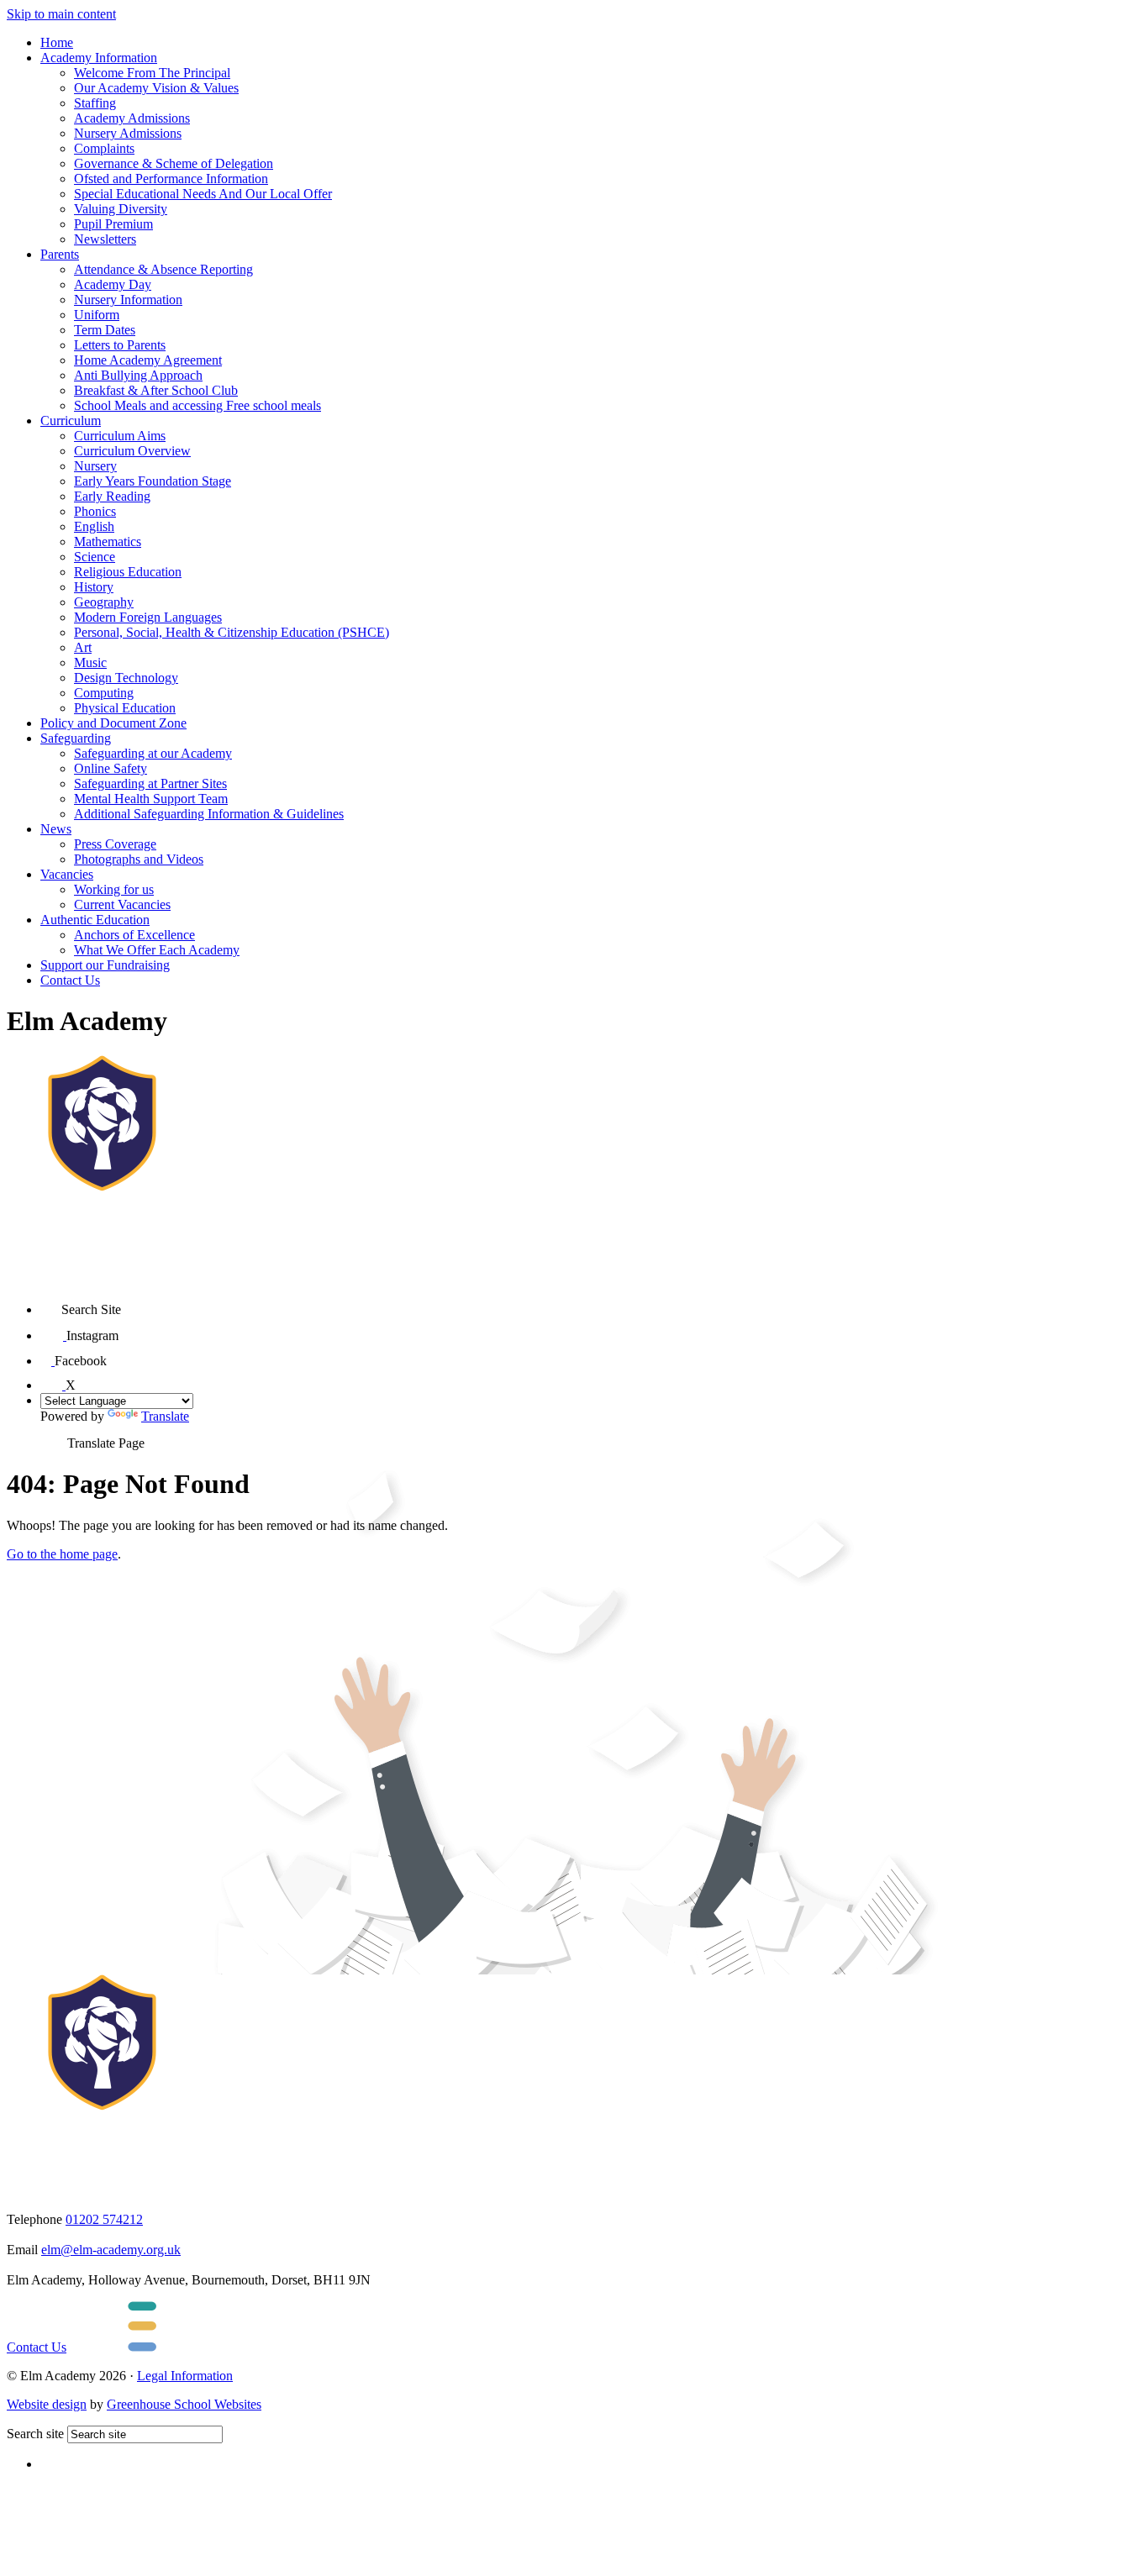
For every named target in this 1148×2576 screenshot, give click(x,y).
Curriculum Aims (120, 436)
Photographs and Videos (139, 859)
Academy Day (113, 284)
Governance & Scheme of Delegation (174, 163)
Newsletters (105, 239)
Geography (104, 602)
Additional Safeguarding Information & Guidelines (209, 814)
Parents (60, 254)
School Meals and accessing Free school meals (197, 405)
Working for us (114, 889)
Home (57, 42)
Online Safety (111, 768)
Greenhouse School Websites (184, 2404)
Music (90, 662)
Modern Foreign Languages (148, 617)
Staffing (95, 103)
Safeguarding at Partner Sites (150, 783)
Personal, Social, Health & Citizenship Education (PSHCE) (232, 632)
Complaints (104, 148)
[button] (51, 1304)
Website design (47, 2404)
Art (83, 647)
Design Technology (126, 678)
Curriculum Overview (132, 451)
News (56, 829)
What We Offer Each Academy (157, 950)
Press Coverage (115, 844)
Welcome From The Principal (152, 73)
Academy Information (99, 58)
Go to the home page (62, 1554)
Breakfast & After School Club (156, 390)
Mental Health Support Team (151, 799)
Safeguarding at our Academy (153, 753)
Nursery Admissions (128, 133)
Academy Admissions (132, 118)
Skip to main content (61, 14)
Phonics (95, 511)
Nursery (95, 466)
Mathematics (108, 541)
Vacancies (67, 874)
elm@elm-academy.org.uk (111, 2250)
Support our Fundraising (105, 965)
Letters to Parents (120, 345)
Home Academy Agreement (148, 360)
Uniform (97, 315)
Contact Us (70, 980)
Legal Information (185, 2376)
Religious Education (128, 572)
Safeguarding (76, 738)
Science (95, 557)
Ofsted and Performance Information (171, 179)
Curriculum (71, 421)
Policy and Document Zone (113, 723)
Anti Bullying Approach (138, 375)
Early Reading (112, 496)
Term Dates (105, 330)
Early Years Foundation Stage (153, 481)
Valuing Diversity (121, 209)
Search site (35, 2434)
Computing (104, 693)
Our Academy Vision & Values (156, 88)
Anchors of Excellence (134, 935)
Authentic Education (95, 920)
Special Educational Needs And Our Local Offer (203, 194)
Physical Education (125, 708)
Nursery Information (128, 300)
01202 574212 (104, 2219)
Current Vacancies (122, 904)
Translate (165, 1416)
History (94, 587)
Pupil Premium (113, 224)
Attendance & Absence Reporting (163, 269)
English (94, 526)
